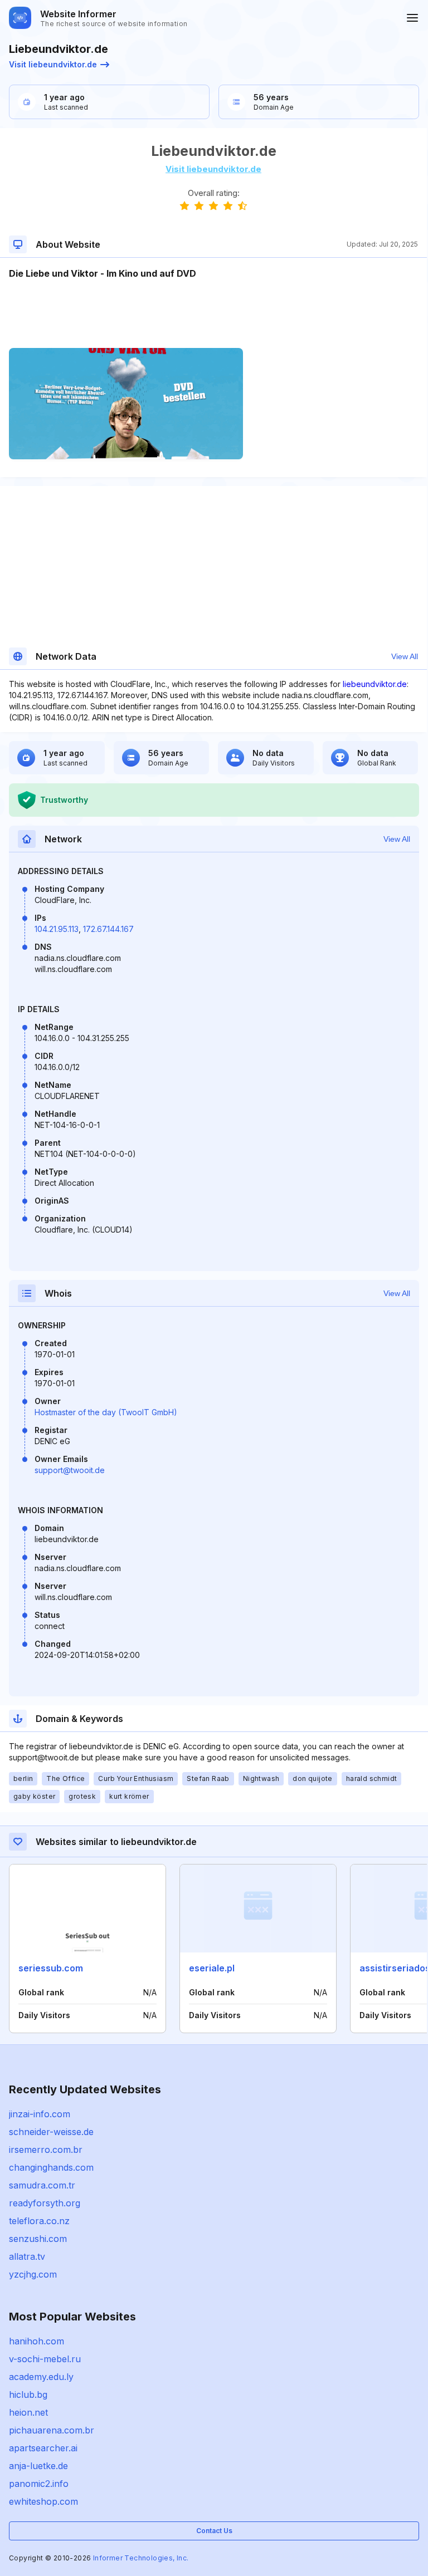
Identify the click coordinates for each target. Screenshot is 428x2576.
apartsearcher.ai (43, 2448)
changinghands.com (51, 2167)
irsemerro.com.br (46, 2150)
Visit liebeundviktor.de (53, 64)
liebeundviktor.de (375, 684)
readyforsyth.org (45, 2203)
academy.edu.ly (41, 2377)
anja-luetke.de (38, 2466)
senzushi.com (38, 2239)
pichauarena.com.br (52, 2430)
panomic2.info (39, 2484)
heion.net (28, 2412)
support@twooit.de (70, 1470)
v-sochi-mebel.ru (45, 2359)
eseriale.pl (212, 1968)
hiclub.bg (28, 2395)
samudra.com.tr (42, 2185)
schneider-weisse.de (51, 2132)
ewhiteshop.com (43, 2501)
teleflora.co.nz (39, 2221)
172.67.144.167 (108, 929)
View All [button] (405, 656)
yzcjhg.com (33, 2274)
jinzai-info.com (40, 2114)
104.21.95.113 (57, 929)
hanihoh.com (37, 2341)
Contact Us (214, 2531)
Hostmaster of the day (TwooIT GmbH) (106, 1412)
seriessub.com (51, 1968)
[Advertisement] (213, 314)
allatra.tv (27, 2256)
